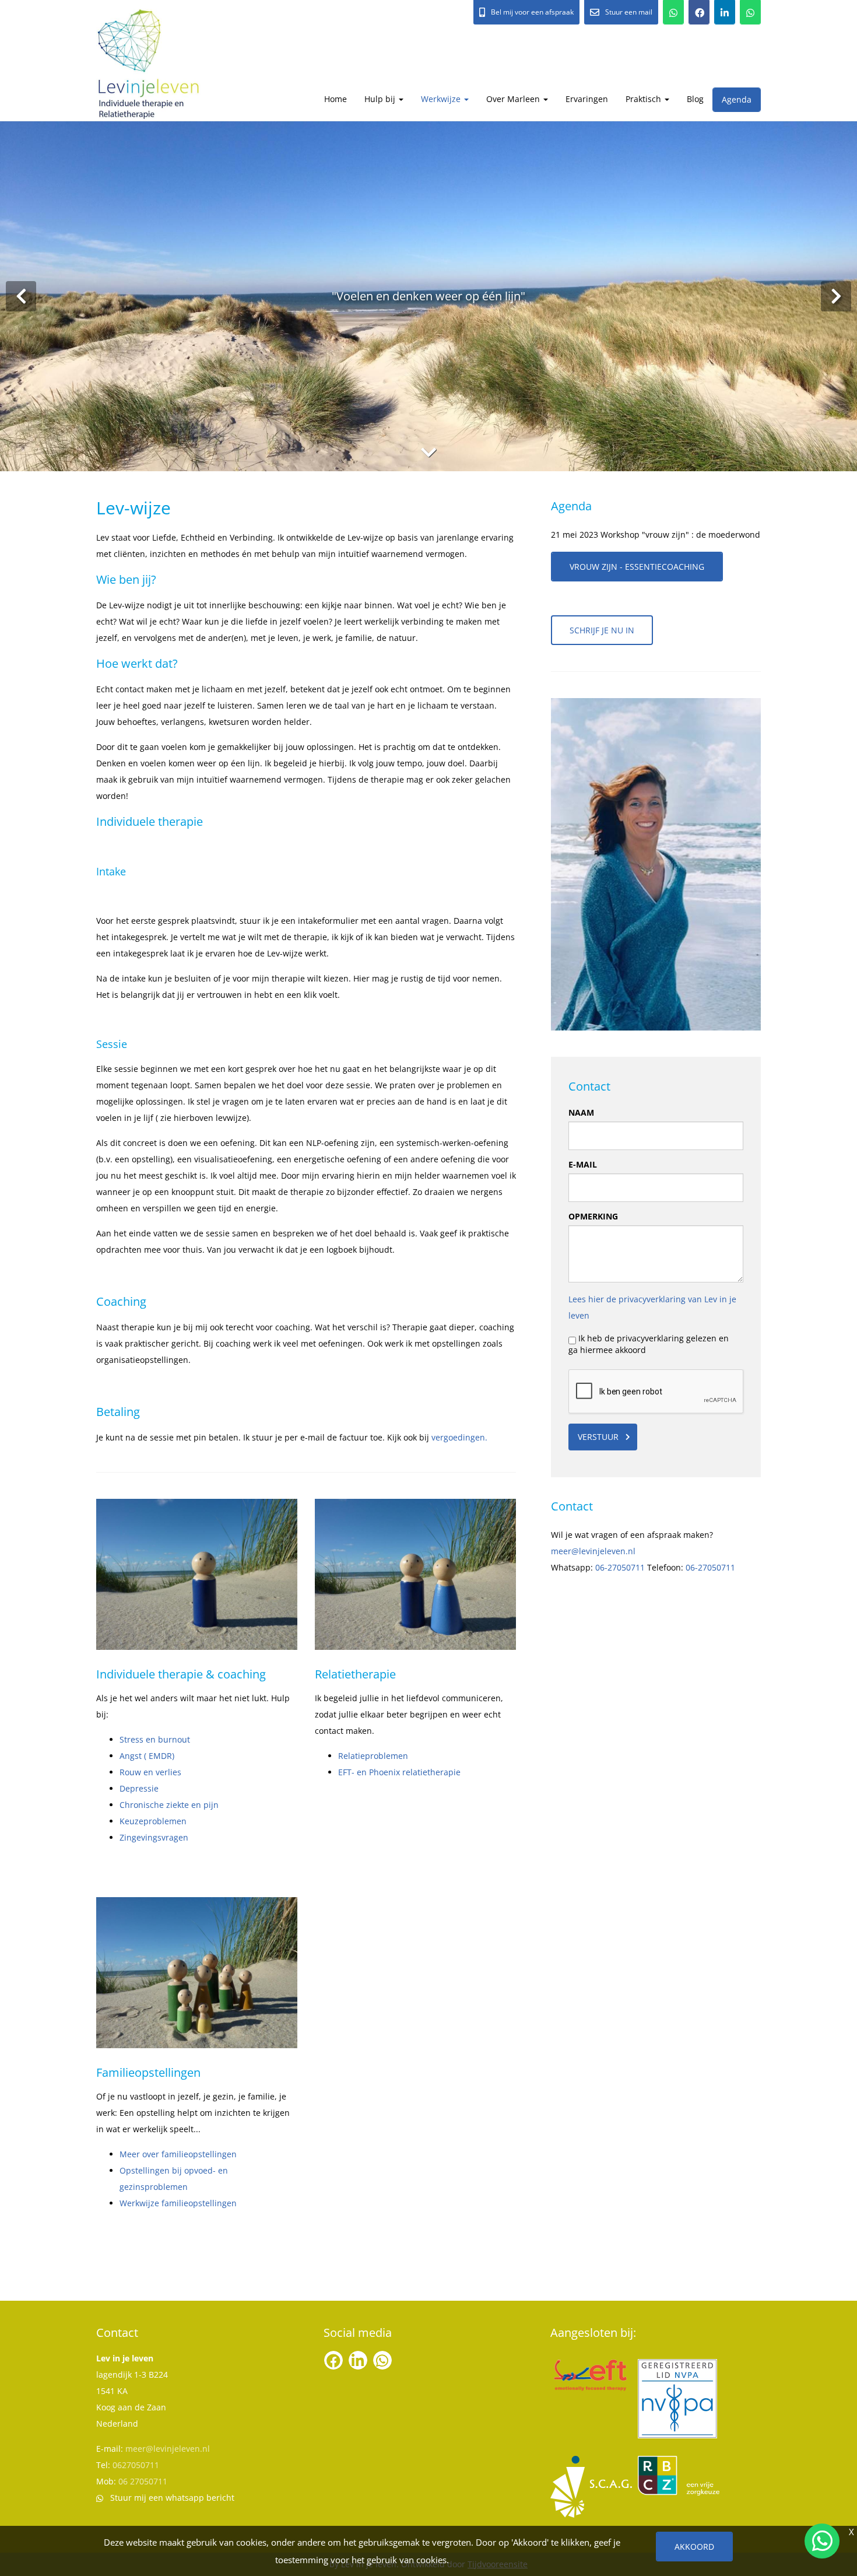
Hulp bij (381, 99)
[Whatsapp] (750, 12)
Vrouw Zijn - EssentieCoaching (637, 567)
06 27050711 (143, 2481)
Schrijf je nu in (602, 630)
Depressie (139, 1788)
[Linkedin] (725, 12)
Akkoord (694, 2547)
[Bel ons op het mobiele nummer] (673, 12)
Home (336, 99)
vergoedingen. (459, 1437)
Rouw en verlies (150, 1772)
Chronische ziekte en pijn (169, 1805)
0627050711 (136, 2465)
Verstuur (598, 1437)
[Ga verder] (428, 452)
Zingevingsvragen (154, 1837)
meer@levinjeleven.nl (593, 1551)
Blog (695, 99)
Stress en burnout (155, 1739)
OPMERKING (593, 1216)
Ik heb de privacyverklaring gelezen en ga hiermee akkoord (649, 1344)
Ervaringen (587, 99)
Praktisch (644, 99)
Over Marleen (514, 99)
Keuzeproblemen (153, 1821)
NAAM (581, 1112)
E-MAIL (583, 1164)
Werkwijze (442, 99)
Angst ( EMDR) (147, 1756)
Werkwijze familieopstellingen (178, 2203)
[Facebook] (699, 12)
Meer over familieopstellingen (178, 2154)
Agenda (737, 99)
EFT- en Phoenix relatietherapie (399, 1772)
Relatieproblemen (373, 1756)
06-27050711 (620, 1567)
